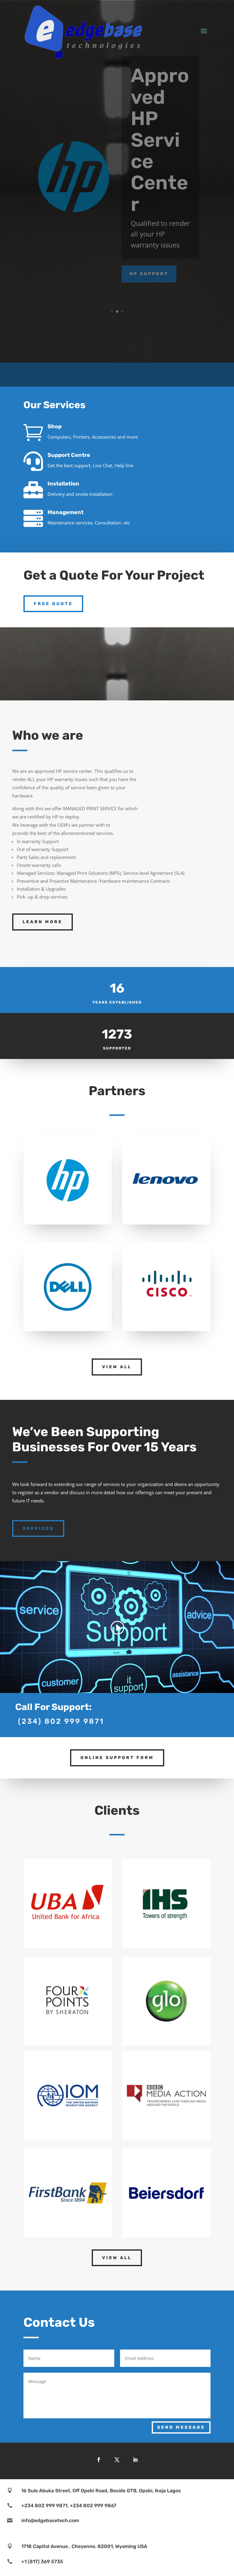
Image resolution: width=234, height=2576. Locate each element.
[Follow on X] (117, 2460)
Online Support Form (117, 1758)
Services (38, 1528)
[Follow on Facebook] (99, 2460)
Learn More (43, 922)
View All (117, 1367)
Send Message (181, 2427)
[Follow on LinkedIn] (135, 2460)
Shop (55, 426)
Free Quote (53, 604)
